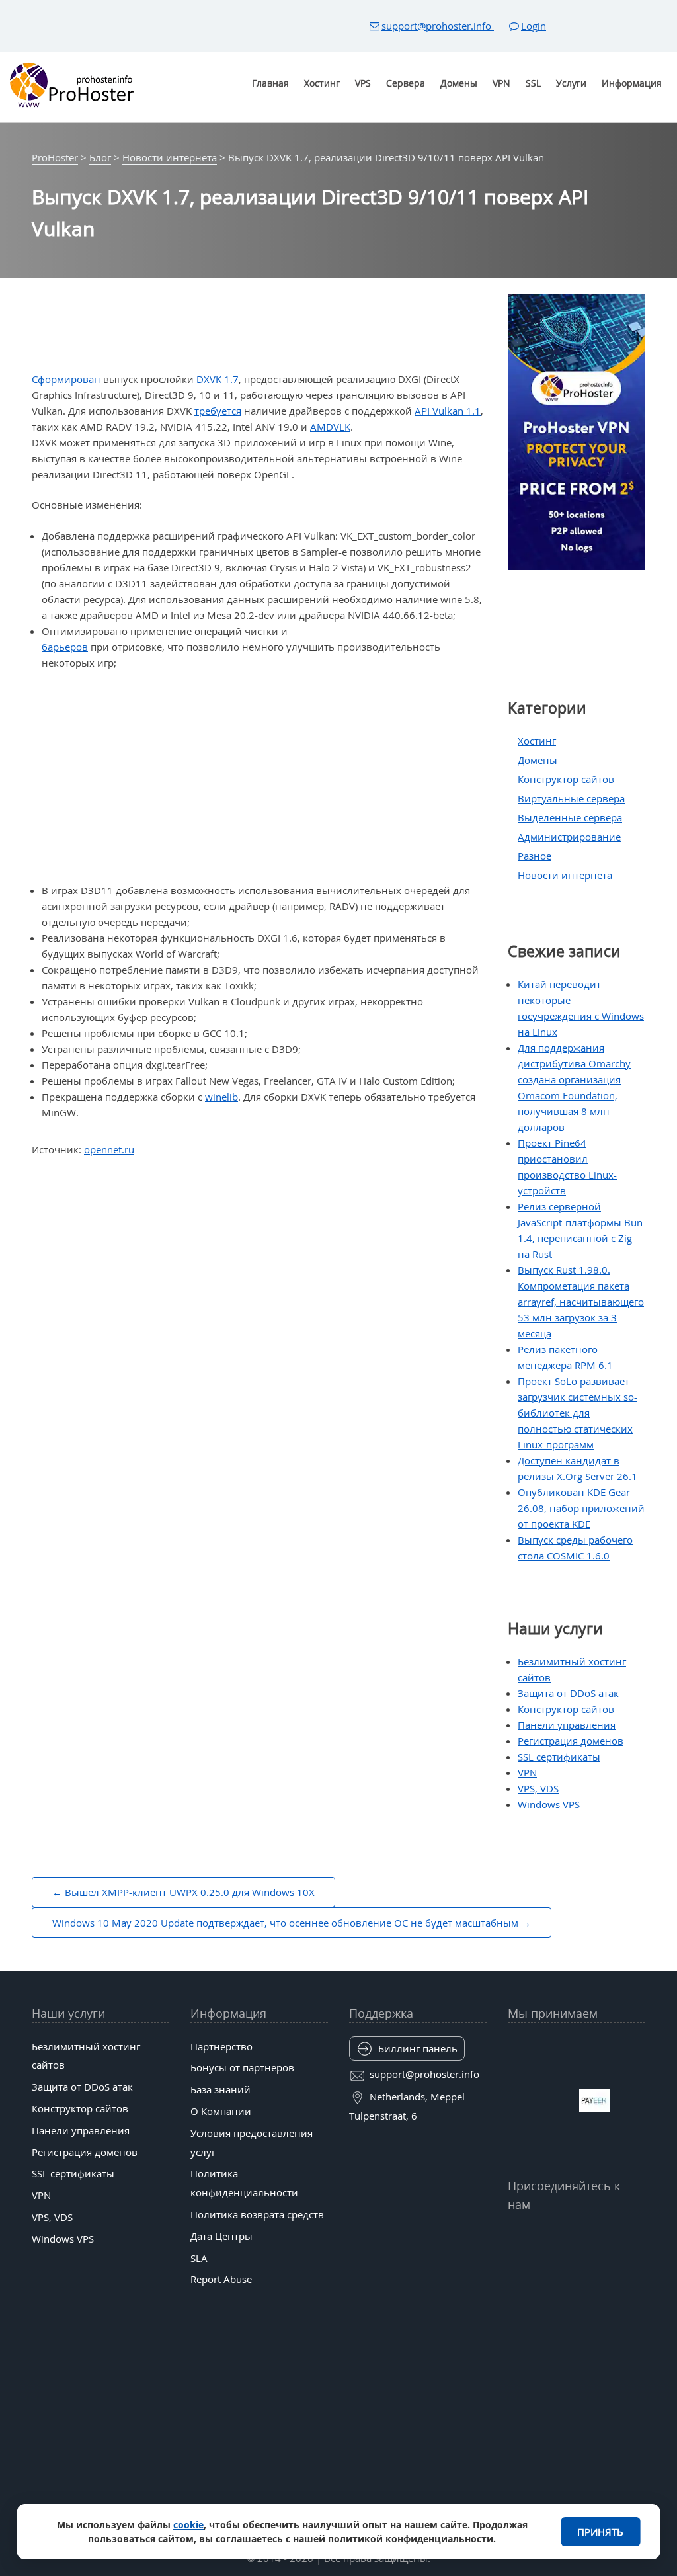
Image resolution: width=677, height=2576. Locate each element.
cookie (188, 2525)
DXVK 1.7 (218, 379)
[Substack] (597, 2269)
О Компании (221, 2111)
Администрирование (569, 837)
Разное (535, 856)
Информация (632, 83)
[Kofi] (618, 2269)
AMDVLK (330, 427)
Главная (270, 83)
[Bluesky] (597, 2237)
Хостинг (322, 83)
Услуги (571, 83)
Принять (600, 2532)
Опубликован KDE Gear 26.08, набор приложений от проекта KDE (581, 1508)
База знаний (220, 2089)
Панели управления (567, 1725)
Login (534, 26)
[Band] (618, 2237)
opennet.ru (109, 1149)
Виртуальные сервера (571, 798)
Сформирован (66, 379)
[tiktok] (576, 2237)
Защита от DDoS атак (568, 1693)
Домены (459, 83)
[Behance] (576, 2269)
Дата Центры (221, 2236)
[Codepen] (638, 2269)
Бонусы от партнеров (242, 2067)
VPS (363, 83)
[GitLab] (535, 2269)
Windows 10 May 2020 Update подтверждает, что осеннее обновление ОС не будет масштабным (285, 1923)
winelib (221, 1097)
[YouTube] (515, 2237)
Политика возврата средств (257, 2214)
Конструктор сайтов (566, 779)
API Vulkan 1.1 (448, 411)
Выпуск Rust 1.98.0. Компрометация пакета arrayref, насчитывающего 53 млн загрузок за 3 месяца (581, 1302)
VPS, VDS (538, 1788)
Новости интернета (565, 875)
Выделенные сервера (570, 817)
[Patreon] (638, 2237)
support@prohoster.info (438, 26)
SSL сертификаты (559, 1757)
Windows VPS (549, 1804)
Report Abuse (221, 2279)
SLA (199, 2258)
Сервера (406, 83)
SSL (533, 83)
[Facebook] (535, 2237)
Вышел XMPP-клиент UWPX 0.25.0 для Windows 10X (190, 1892)
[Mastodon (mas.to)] (515, 2269)
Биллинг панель (418, 2048)
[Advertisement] (264, 776)
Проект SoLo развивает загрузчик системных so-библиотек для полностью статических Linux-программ (577, 1413)
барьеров (65, 647)
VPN (501, 83)
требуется (218, 411)
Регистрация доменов (571, 1741)
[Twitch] (556, 2269)
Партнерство (221, 2046)
